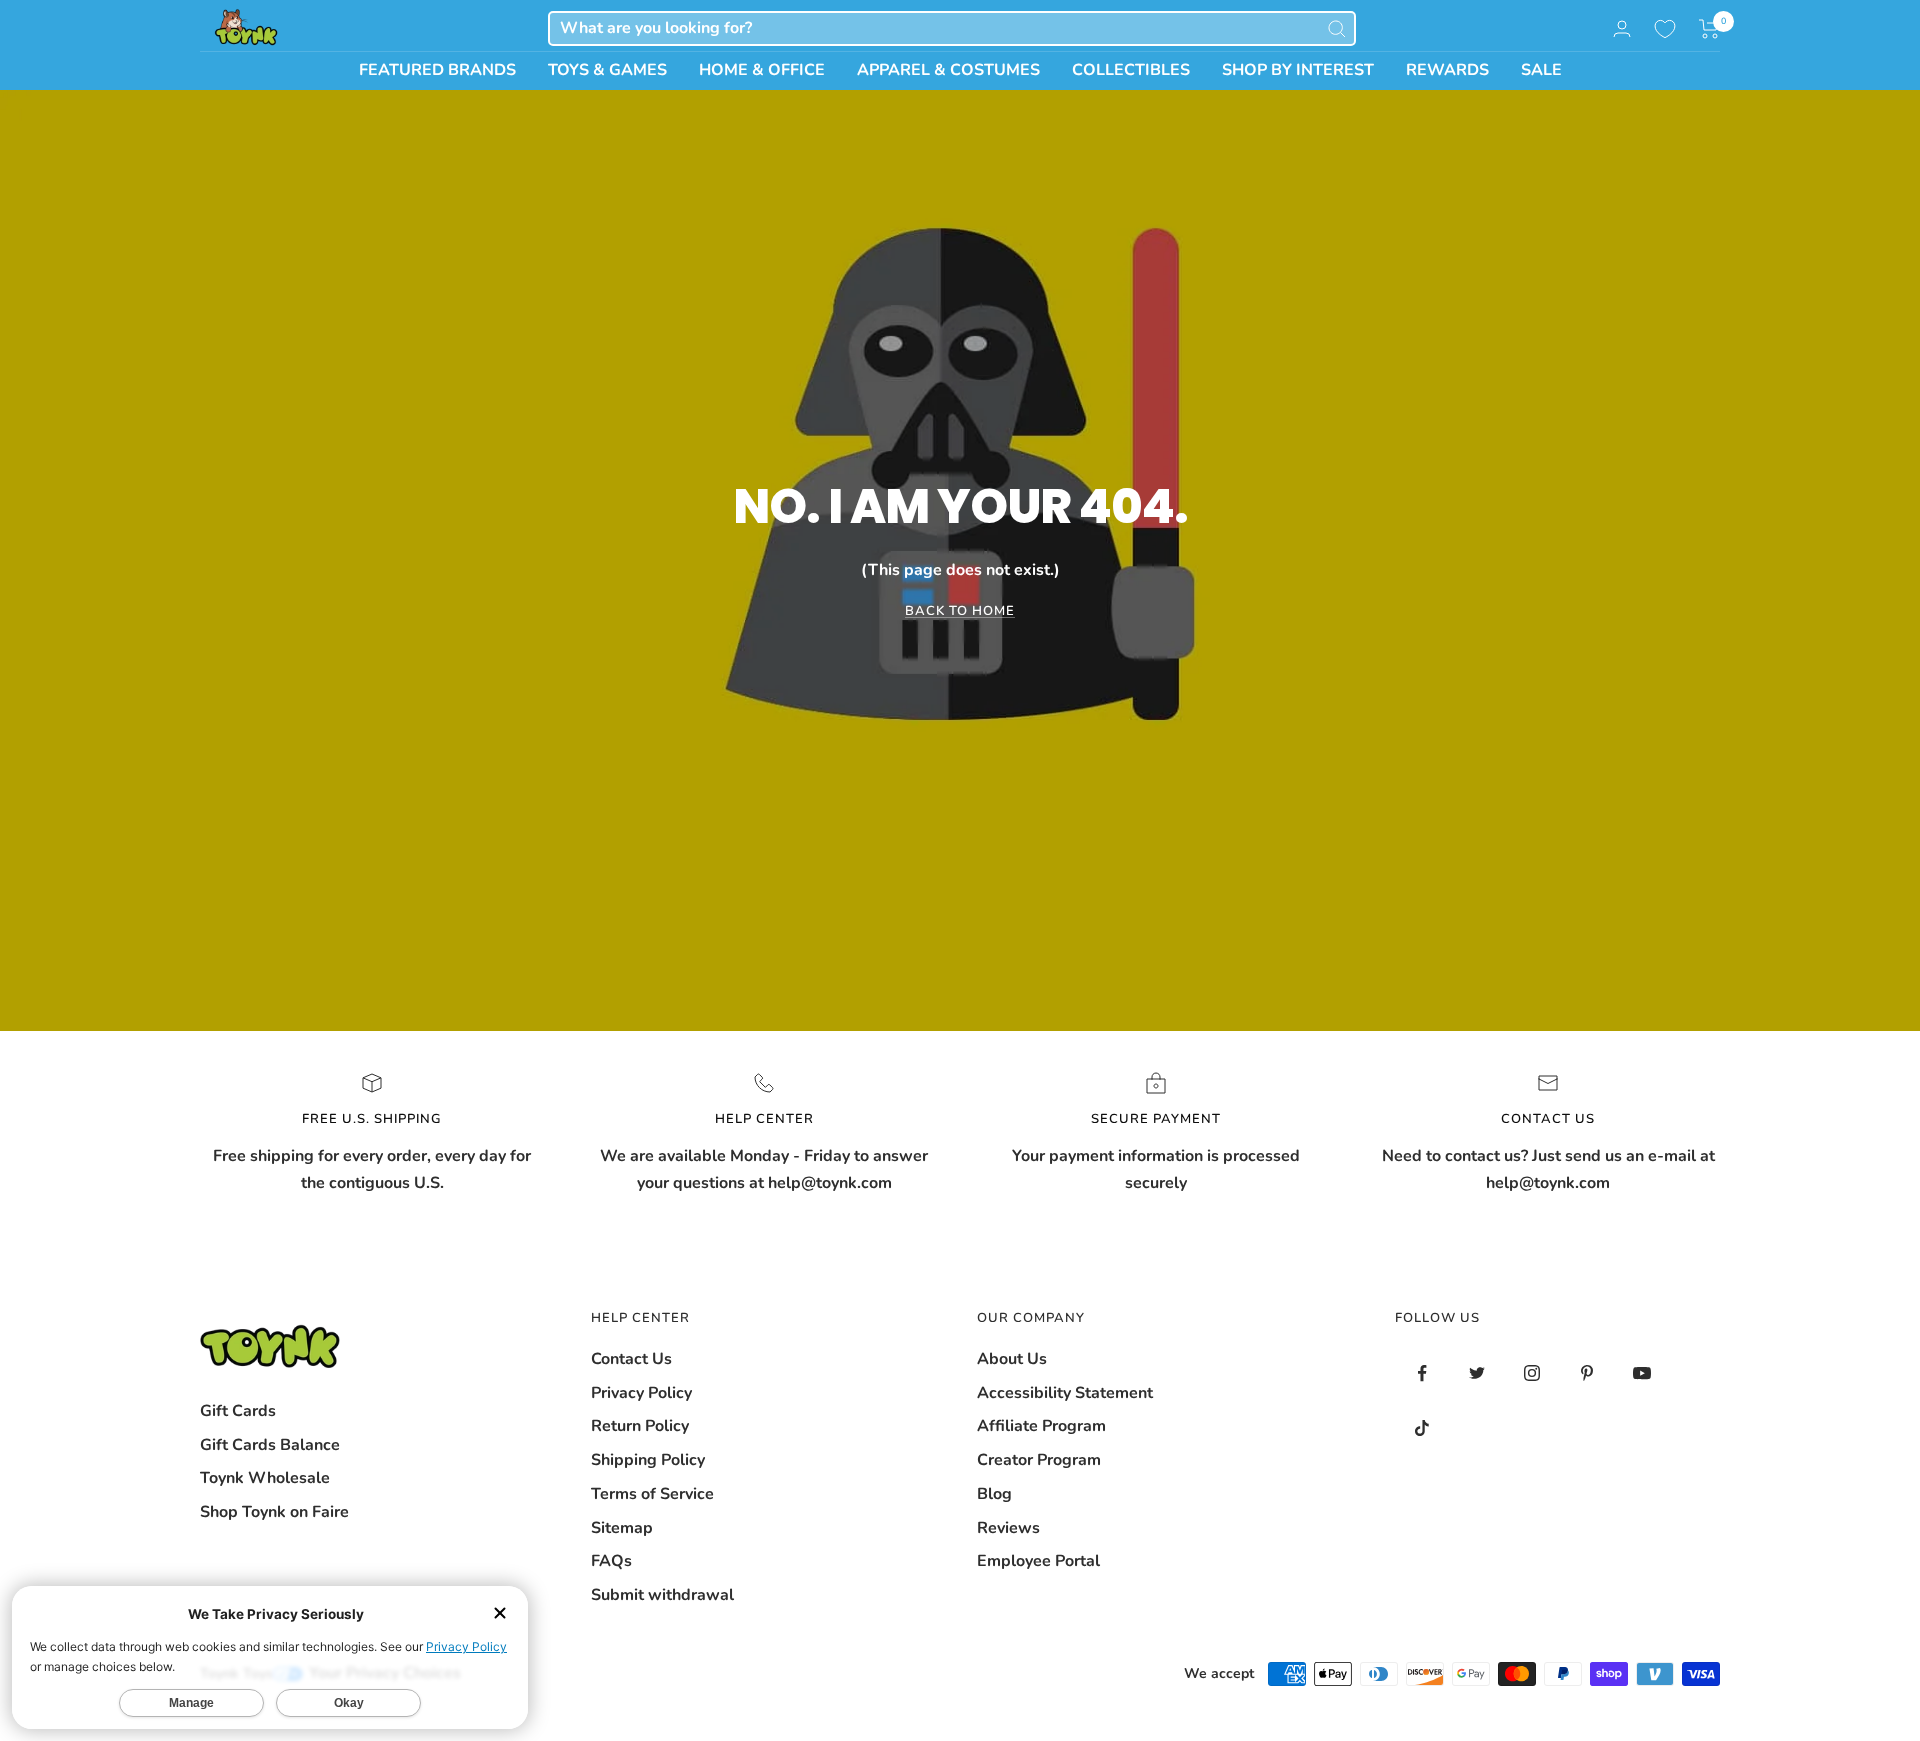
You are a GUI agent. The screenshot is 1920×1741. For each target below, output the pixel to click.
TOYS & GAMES (607, 70)
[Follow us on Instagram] (1532, 1373)
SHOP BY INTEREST (1298, 70)
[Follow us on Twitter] (1477, 1373)
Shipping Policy (648, 1460)
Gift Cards (238, 1411)
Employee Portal (1038, 1561)
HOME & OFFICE (762, 70)
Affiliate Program (1041, 1426)
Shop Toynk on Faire (274, 1512)
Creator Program (1039, 1460)
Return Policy (640, 1426)
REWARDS (1447, 70)
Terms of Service (652, 1494)
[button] (1709, 29)
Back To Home (960, 611)
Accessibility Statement (1065, 1393)
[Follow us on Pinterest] (1587, 1373)
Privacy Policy (641, 1393)
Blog (994, 1494)
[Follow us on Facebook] (1422, 1373)
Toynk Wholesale (265, 1478)
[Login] (1622, 28)
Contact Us (631, 1359)
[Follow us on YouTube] (1642, 1373)
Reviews (1008, 1528)
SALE (1541, 70)
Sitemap (622, 1528)
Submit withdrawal (662, 1595)
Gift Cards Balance (270, 1445)
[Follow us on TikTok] (1422, 1428)
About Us (1012, 1359)
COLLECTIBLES (1131, 70)
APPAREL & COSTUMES (948, 70)
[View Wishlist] (1665, 29)
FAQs (611, 1561)
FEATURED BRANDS (437, 70)
